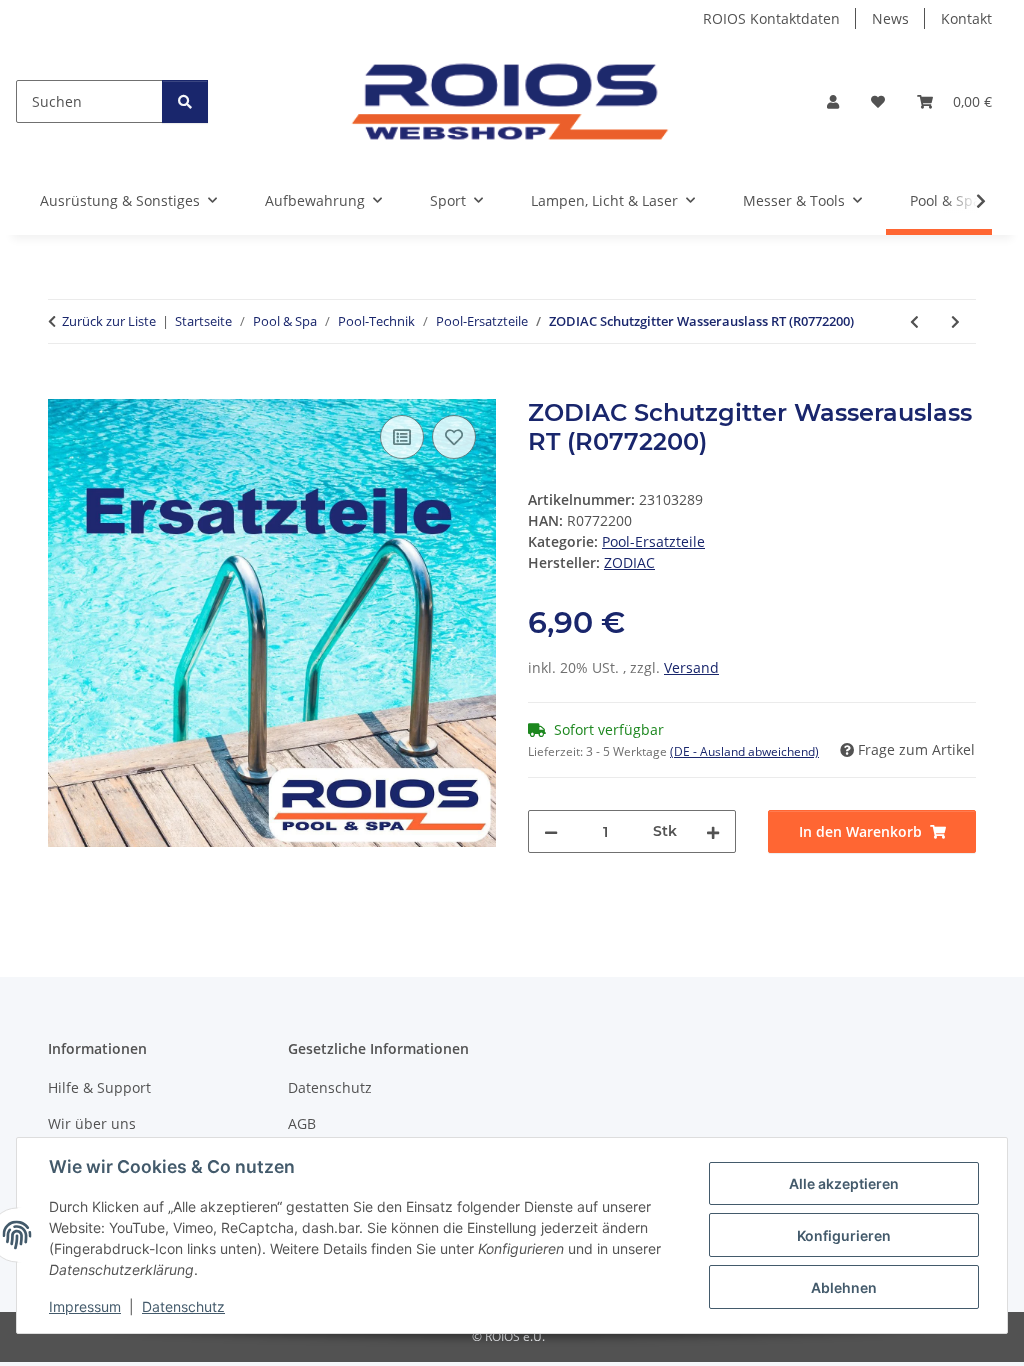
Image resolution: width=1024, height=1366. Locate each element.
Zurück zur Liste (109, 321)
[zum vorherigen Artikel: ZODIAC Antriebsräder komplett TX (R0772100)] (914, 321)
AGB (302, 1123)
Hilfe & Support (99, 1087)
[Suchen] (185, 101)
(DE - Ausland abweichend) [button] (744, 751)
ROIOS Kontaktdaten (771, 18)
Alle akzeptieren (844, 1183)
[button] (833, 101)
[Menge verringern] (551, 831)
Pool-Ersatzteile (653, 541)
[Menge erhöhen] (713, 831)
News (890, 18)
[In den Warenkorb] (64, 388)
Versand (691, 667)
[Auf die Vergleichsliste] (402, 437)
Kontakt (966, 18)
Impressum (85, 1306)
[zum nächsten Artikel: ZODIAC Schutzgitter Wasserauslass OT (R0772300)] (955, 321)
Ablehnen (844, 1287)
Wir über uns (92, 1123)
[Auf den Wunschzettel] (454, 437)
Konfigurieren (844, 1235)
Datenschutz (183, 1306)
